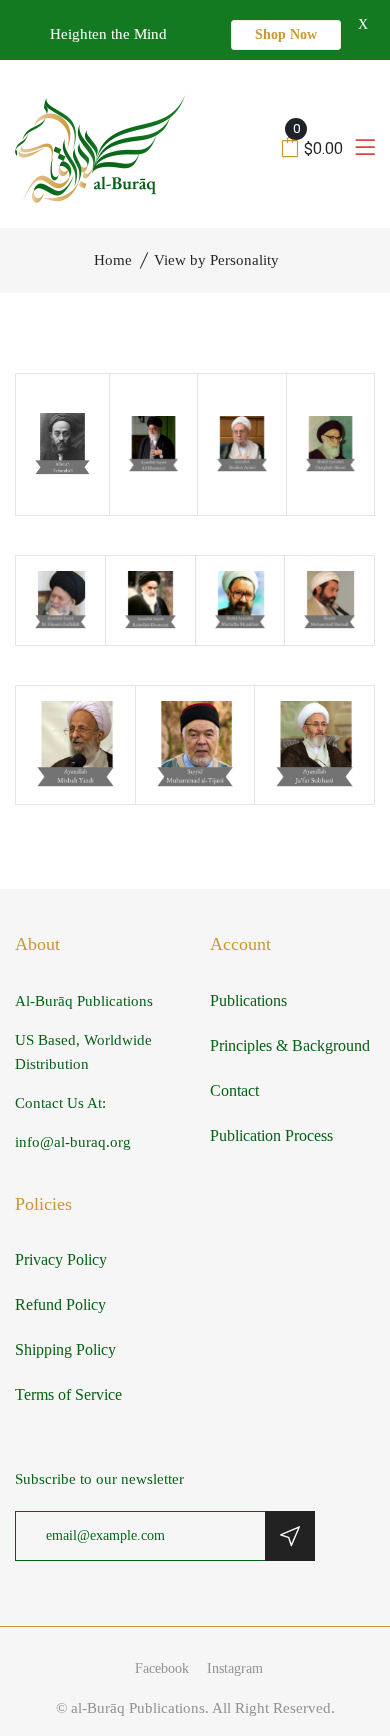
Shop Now (286, 34)
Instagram (235, 1668)
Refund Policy (60, 1304)
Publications (248, 1000)
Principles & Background (290, 1045)
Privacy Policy (61, 1259)
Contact (234, 1090)
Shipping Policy (65, 1349)
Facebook (162, 1668)
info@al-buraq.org (73, 1142)
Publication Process (271, 1135)
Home (113, 260)
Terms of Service (68, 1394)
